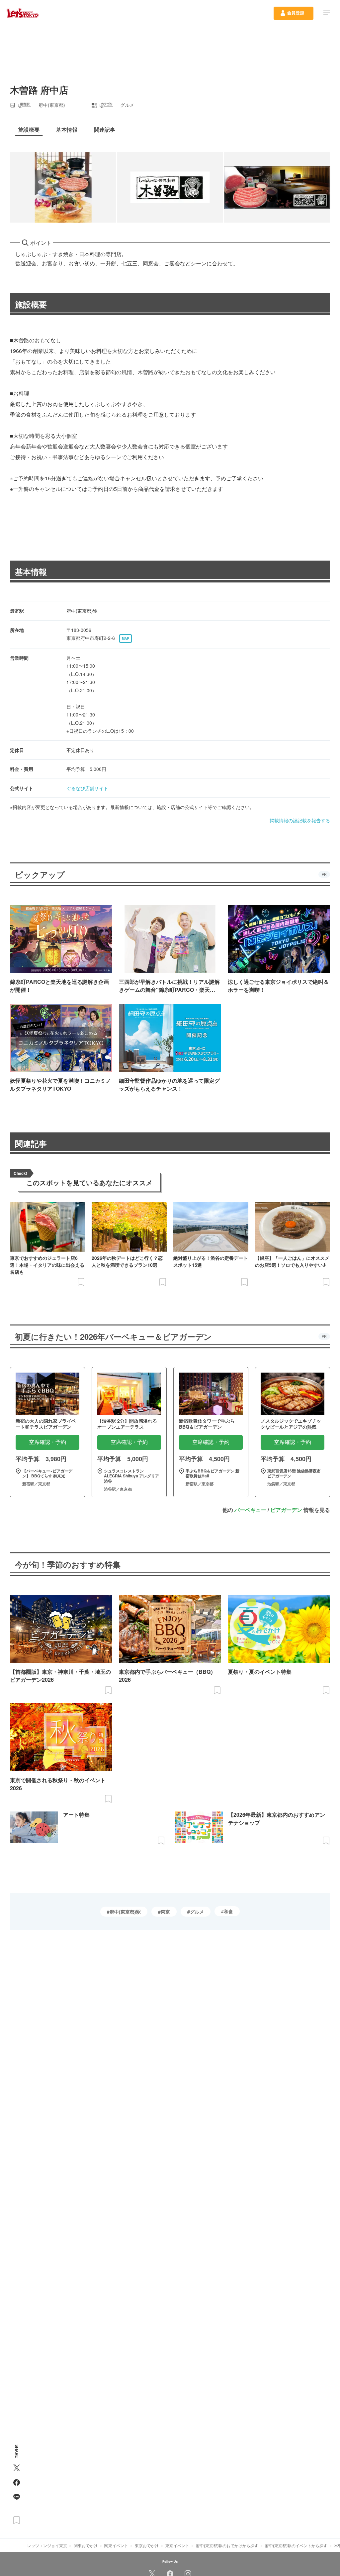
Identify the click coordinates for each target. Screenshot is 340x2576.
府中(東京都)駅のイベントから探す (296, 2545)
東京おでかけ (147, 2545)
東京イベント (177, 2545)
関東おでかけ (86, 2545)
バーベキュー (250, 1510)
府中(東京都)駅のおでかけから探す (227, 2545)
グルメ (197, 1912)
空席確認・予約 (47, 1442)
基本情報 (31, 572)
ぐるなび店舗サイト (87, 788)
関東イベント (116, 2545)
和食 (228, 1911)
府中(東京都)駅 (125, 1912)
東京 (165, 1912)
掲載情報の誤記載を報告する (300, 820)
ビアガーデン (286, 1510)
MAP (126, 639)
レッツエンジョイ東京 (47, 2545)
